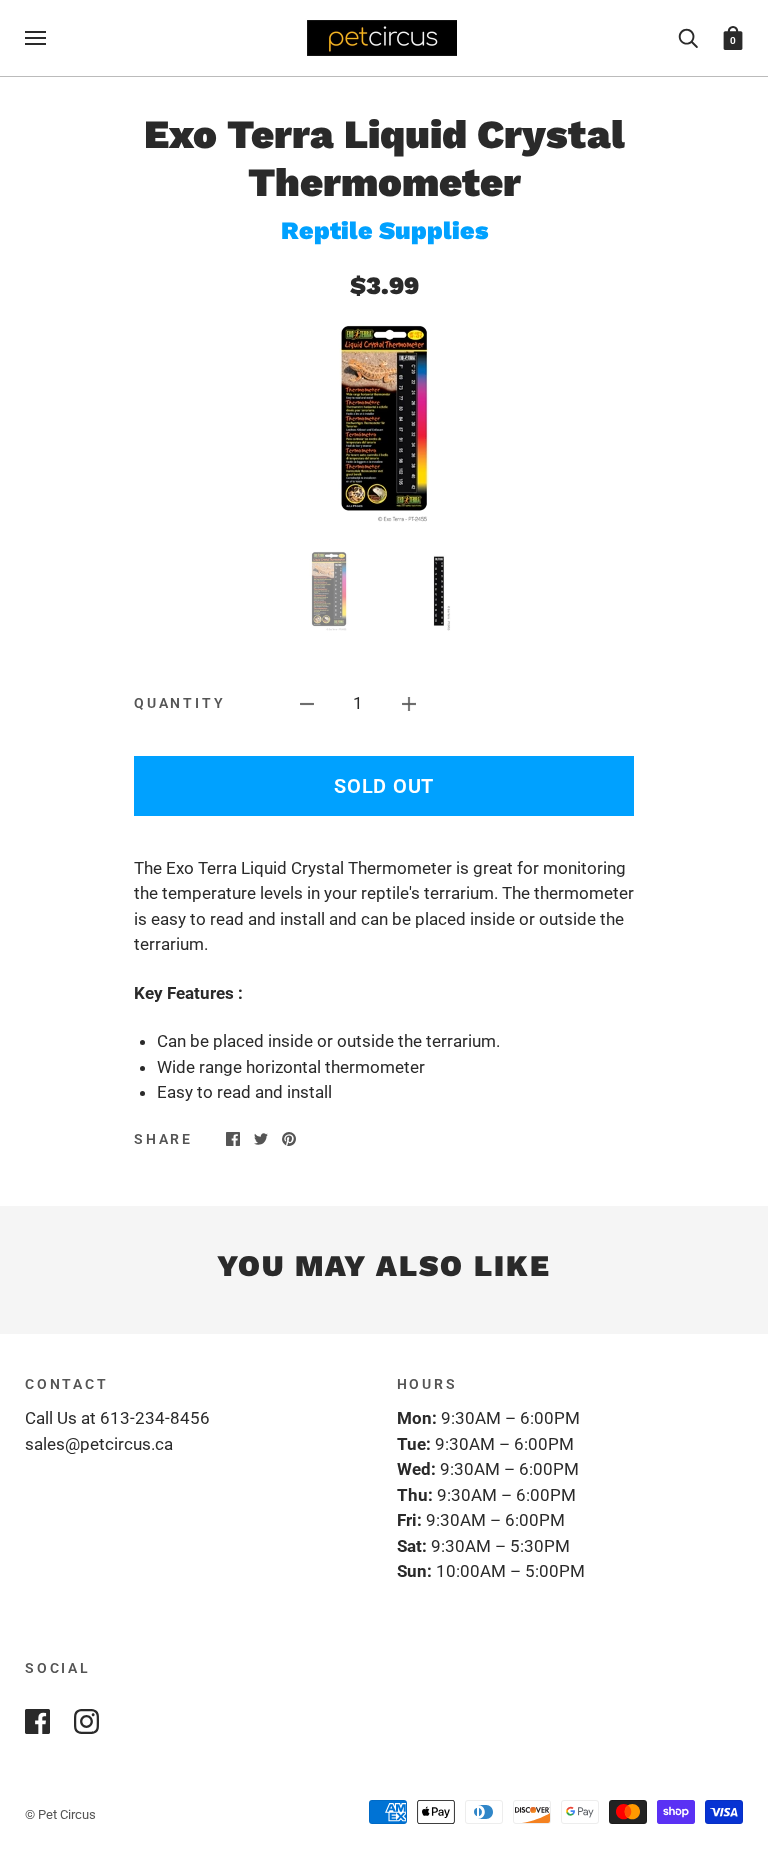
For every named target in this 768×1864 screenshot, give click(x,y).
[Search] (688, 37)
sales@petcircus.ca (99, 1444)
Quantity (179, 703)
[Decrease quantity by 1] (307, 704)
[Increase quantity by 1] (409, 704)
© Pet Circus (60, 1814)
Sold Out (384, 786)
